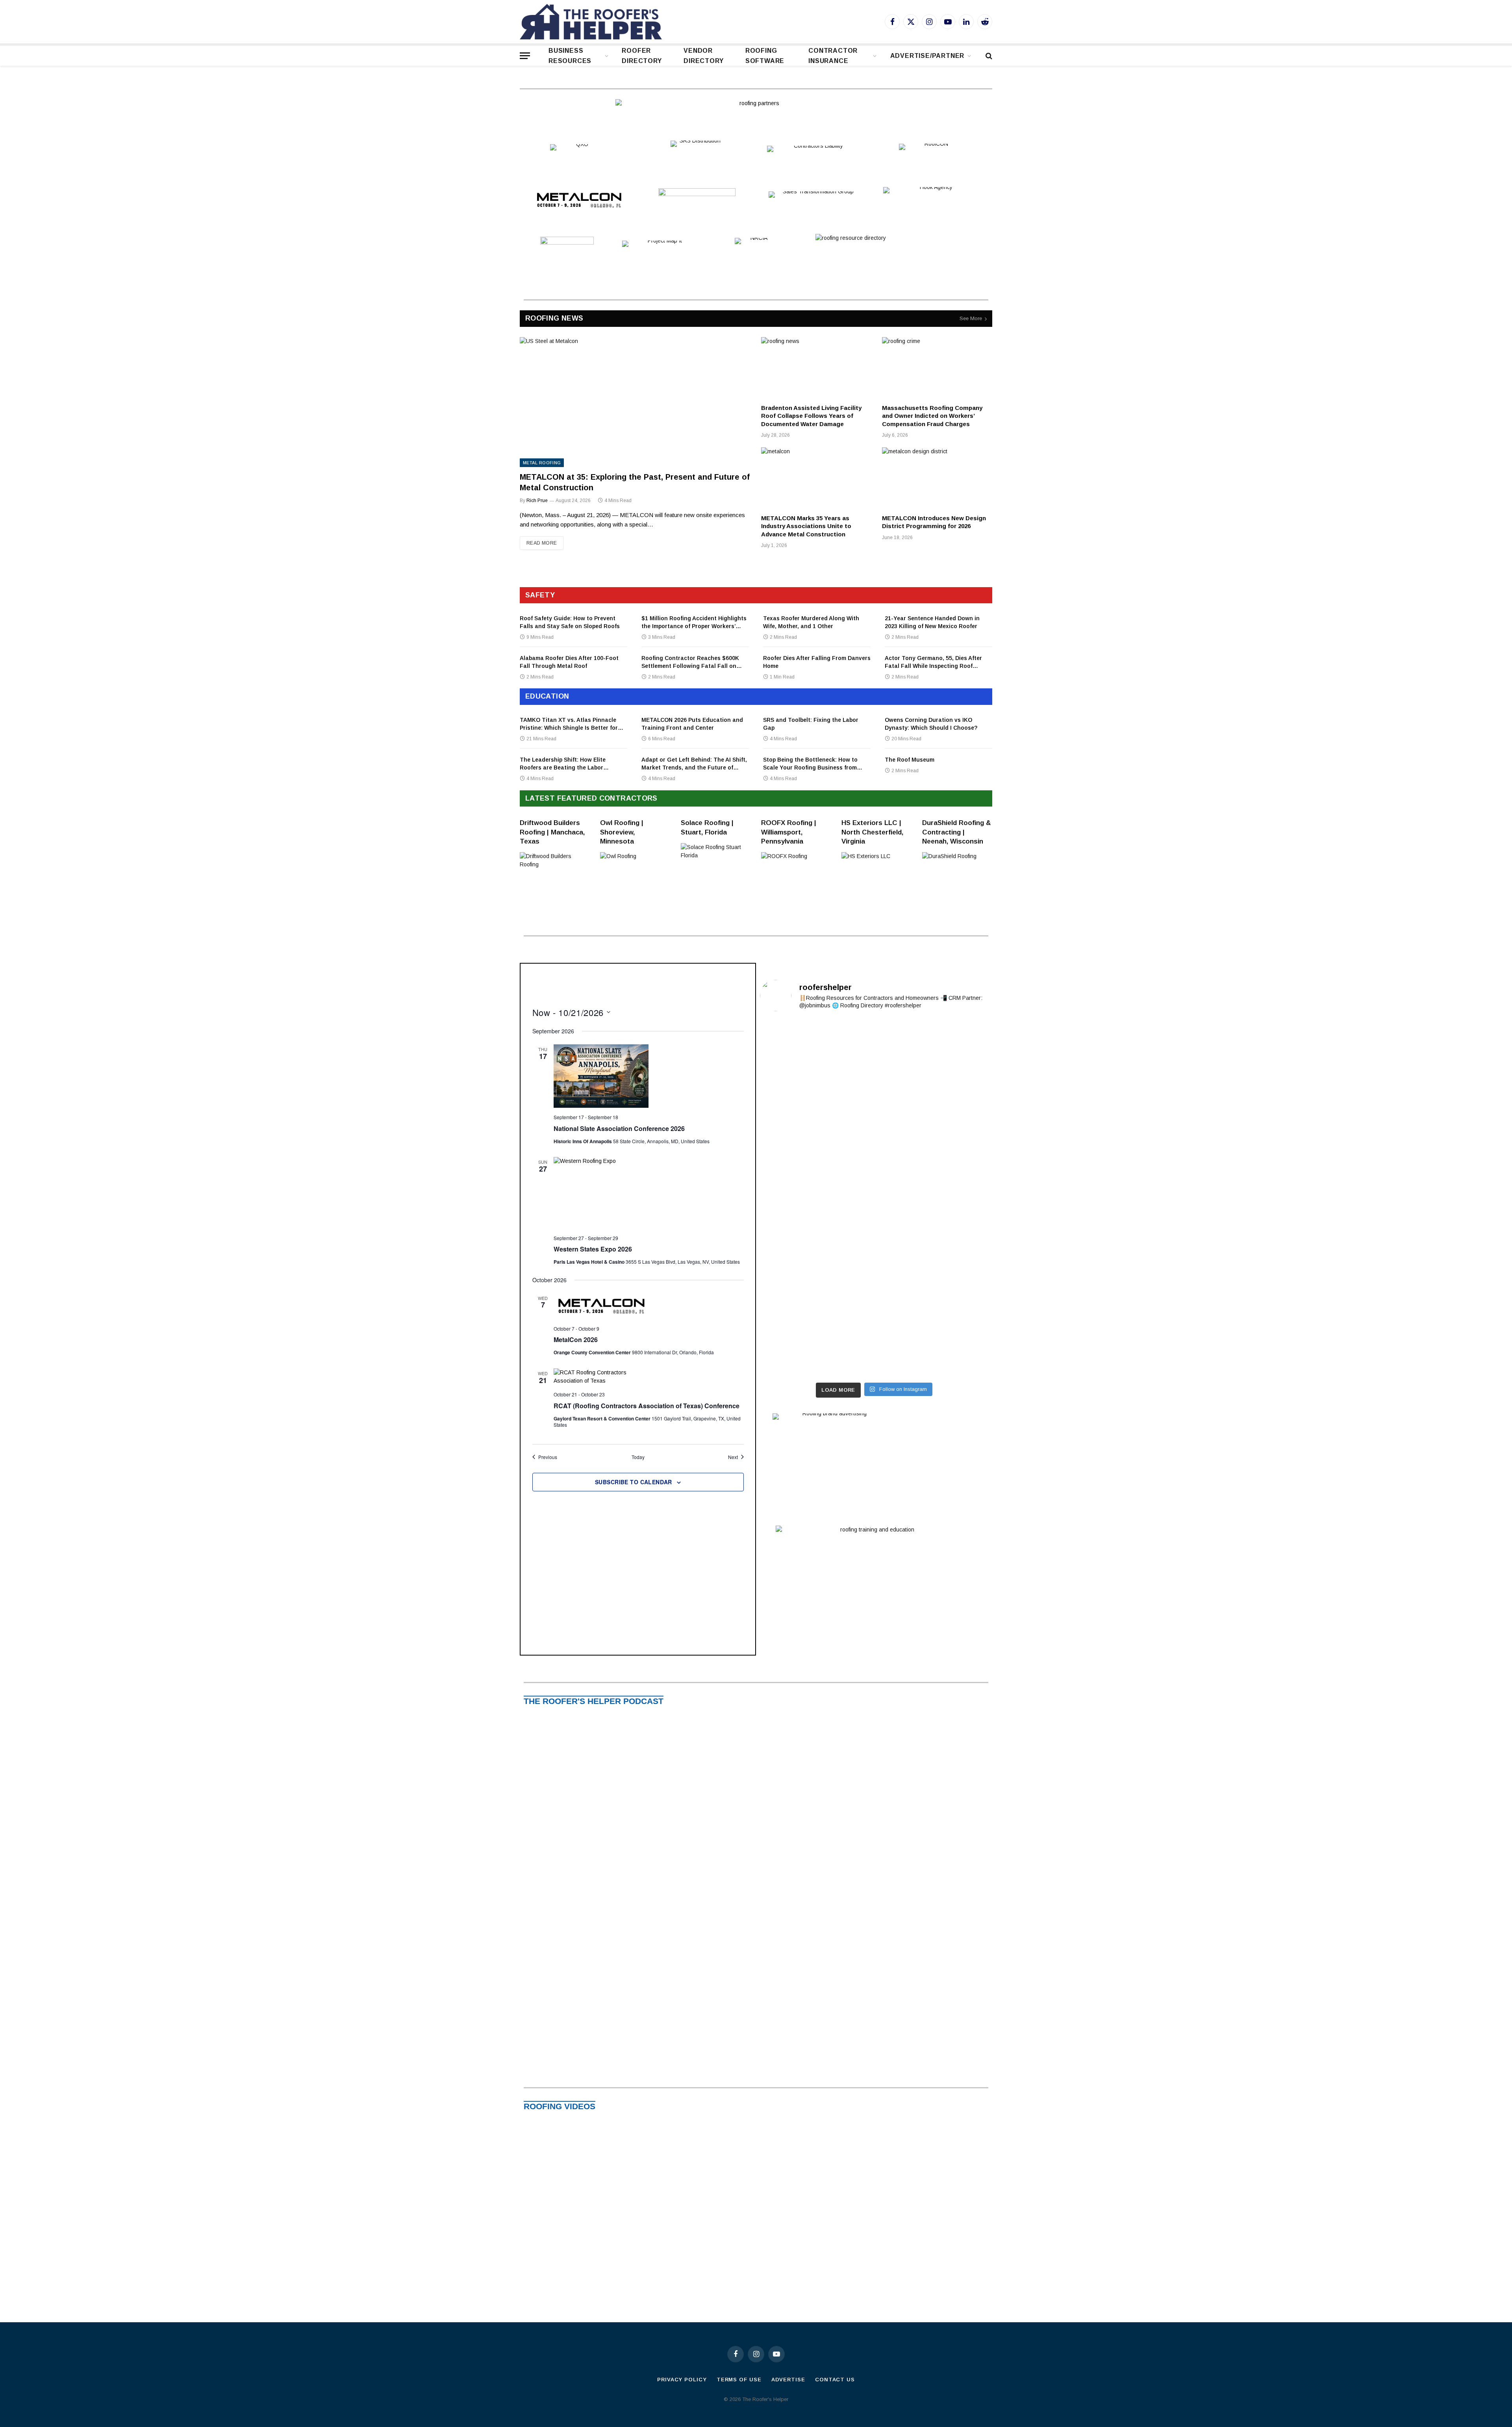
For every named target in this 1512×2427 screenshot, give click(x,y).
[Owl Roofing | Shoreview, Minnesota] (635, 867)
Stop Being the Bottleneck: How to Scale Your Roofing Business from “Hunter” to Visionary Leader (810, 764)
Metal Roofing (542, 463)
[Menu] (525, 56)
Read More (542, 543)
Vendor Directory (703, 56)
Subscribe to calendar (634, 1482)
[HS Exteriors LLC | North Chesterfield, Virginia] (876, 867)
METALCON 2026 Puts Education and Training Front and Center (692, 724)
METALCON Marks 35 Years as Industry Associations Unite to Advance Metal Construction (806, 526)
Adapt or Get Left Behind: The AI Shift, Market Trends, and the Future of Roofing (694, 764)
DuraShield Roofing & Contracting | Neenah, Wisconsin (957, 832)
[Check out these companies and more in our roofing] (951, 1107)
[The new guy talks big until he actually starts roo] (797, 1037)
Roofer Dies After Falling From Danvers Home (817, 662)
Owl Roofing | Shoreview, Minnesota (622, 832)
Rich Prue (537, 501)
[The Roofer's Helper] (591, 22)
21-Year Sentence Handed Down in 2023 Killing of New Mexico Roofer (932, 622)
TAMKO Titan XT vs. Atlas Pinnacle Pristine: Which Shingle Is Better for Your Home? (569, 724)
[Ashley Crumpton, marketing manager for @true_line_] (874, 1112)
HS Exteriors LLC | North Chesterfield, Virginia (872, 832)
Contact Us (835, 2380)
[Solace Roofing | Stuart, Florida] (716, 858)
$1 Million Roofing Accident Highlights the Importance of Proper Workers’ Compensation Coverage (694, 623)
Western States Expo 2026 (593, 1249)
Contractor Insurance (833, 56)
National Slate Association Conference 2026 (619, 1128)
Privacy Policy (682, 2380)
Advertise (788, 2380)
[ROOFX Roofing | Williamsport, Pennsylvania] (796, 867)
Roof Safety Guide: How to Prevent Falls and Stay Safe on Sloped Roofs (570, 622)
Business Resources (570, 56)
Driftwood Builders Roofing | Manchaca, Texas (552, 832)
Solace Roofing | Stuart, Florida (707, 827)
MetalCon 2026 (576, 1340)
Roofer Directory (642, 56)
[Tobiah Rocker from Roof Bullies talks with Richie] (797, 1223)
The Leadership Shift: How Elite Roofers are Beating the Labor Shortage (563, 764)
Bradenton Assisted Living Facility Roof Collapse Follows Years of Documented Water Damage (811, 416)
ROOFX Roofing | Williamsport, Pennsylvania (789, 832)
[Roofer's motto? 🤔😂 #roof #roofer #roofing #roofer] (951, 1173)
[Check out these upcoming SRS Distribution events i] (874, 1041)
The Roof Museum (910, 760)
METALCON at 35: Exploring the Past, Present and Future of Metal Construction (635, 482)
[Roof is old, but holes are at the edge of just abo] (797, 1083)
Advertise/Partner (927, 56)
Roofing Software (765, 56)
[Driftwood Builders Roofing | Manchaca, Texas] (555, 867)
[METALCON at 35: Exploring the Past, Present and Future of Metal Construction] (635, 402)
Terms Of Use (739, 2380)
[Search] (988, 56)
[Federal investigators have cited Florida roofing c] (874, 1268)
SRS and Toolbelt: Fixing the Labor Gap (811, 724)
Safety (540, 595)
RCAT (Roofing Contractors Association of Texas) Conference (647, 1406)
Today (638, 1457)
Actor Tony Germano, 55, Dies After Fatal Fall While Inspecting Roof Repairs (933, 662)
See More (971, 318)
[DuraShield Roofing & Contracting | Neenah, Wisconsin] (957, 867)
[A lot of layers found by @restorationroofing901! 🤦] (951, 1041)
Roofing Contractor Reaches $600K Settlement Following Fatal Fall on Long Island (690, 662)
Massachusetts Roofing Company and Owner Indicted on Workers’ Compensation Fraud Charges (932, 416)
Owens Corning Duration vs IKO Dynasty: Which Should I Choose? (931, 724)
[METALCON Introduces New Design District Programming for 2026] (937, 478)
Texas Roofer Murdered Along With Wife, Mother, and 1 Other (811, 622)
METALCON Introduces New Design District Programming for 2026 (934, 522)
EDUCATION (547, 696)
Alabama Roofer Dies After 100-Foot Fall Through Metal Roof (569, 662)
